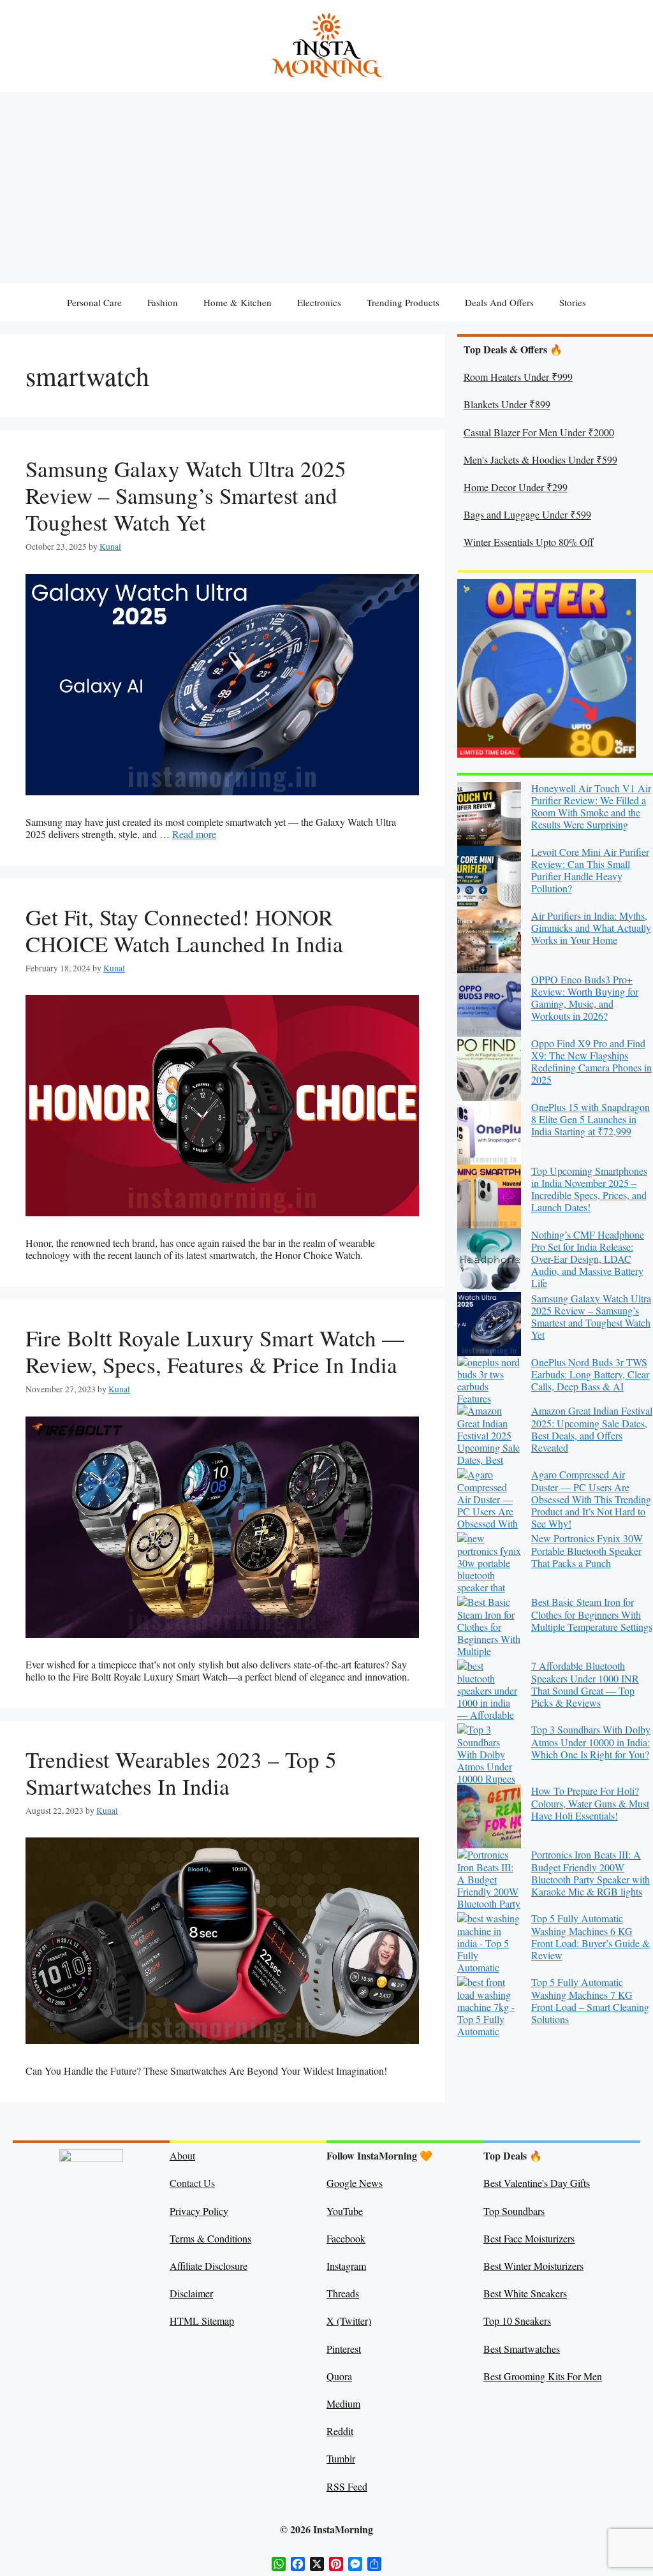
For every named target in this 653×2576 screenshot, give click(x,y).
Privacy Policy (199, 2211)
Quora (339, 2376)
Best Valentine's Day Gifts (537, 2183)
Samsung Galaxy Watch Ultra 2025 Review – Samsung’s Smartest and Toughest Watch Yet (186, 495)
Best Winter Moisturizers (533, 2266)
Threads (343, 2293)
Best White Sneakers (525, 2293)
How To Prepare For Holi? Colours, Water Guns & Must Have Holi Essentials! (590, 1803)
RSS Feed (347, 2486)
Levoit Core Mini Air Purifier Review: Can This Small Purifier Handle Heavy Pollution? (590, 870)
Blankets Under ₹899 (507, 404)
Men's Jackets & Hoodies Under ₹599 (540, 460)
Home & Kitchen (238, 302)
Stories (573, 302)
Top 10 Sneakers (517, 2321)
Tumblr (341, 2458)
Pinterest (344, 2349)
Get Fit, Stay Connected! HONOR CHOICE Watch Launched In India (184, 930)
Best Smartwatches (522, 2349)
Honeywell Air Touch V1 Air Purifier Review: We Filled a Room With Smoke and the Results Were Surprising (591, 806)
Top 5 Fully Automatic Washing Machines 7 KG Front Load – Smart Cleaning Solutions (590, 2000)
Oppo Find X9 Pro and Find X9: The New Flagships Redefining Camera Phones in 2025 (591, 1062)
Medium (343, 2403)
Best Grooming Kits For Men (543, 2376)
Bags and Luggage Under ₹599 (527, 514)
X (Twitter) (349, 2321)
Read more (194, 834)
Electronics (319, 302)
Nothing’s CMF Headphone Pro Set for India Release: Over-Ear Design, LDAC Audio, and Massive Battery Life (588, 1259)
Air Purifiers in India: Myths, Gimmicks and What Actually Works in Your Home (591, 928)
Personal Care (94, 302)
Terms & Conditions (210, 2238)
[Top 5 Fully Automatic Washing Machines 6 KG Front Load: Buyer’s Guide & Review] (489, 1944)
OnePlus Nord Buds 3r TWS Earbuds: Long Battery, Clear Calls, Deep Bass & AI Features (553, 1380)
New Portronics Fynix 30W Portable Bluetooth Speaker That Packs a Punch (587, 1550)
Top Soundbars (514, 2211)
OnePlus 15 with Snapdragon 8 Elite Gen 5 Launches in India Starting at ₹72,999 (591, 1119)
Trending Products (403, 302)
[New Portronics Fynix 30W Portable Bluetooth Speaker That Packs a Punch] (489, 1564)
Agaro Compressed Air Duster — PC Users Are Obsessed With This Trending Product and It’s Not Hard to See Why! (591, 1499)
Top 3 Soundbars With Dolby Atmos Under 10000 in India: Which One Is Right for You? (591, 1741)
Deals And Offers (499, 302)
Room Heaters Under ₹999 (518, 377)
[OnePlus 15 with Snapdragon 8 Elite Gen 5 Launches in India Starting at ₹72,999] (489, 1133)
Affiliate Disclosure (209, 2266)
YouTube (345, 2211)
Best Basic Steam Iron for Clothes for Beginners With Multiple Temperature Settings (592, 1614)
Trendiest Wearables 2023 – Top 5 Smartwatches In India (181, 1773)
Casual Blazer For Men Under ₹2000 (539, 432)
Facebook (346, 2238)
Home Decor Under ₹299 (516, 487)
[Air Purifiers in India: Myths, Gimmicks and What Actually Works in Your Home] (489, 941)
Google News (355, 2183)
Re (332, 2431)
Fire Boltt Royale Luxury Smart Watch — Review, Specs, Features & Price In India (215, 1351)
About (182, 2155)
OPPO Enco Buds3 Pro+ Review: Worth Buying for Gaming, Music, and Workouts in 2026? (585, 998)
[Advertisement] (326, 188)
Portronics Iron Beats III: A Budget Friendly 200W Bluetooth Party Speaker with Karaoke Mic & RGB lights (591, 1873)
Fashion (163, 302)
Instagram (346, 2266)
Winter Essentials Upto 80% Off (529, 542)
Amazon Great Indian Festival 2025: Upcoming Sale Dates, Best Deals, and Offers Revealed (592, 1429)
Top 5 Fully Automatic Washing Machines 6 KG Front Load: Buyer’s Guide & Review (591, 1937)
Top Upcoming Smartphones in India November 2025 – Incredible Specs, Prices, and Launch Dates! (589, 1189)
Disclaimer (191, 2293)
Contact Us (192, 2183)
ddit (346, 2431)
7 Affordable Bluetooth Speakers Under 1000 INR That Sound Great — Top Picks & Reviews (585, 1684)
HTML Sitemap (202, 2321)
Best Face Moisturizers (529, 2238)
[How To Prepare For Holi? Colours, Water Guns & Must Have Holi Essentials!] (489, 1816)
